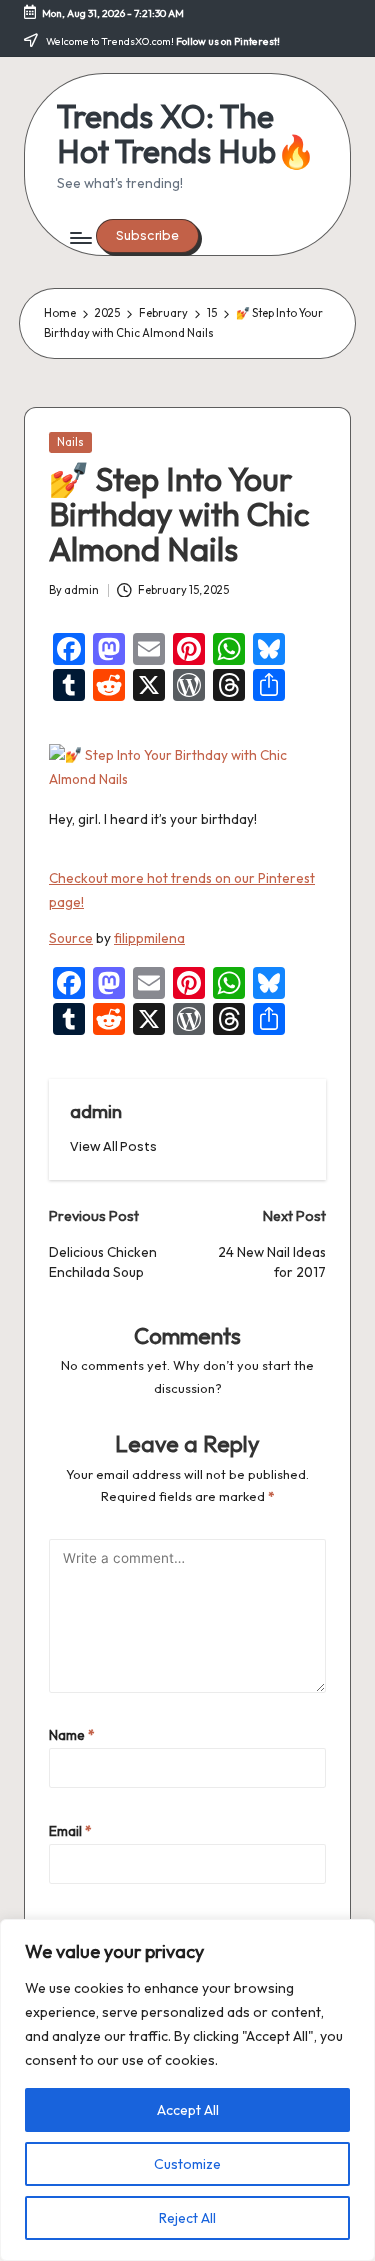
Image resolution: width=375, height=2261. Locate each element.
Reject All (187, 2218)
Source (71, 938)
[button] (147, 236)
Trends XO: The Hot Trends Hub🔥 (186, 134)
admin (96, 1111)
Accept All (188, 2110)
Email (70, 1831)
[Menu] (80, 238)
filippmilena (149, 938)
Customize (187, 2164)
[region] (187, 2090)
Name (72, 1735)
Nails (70, 442)
